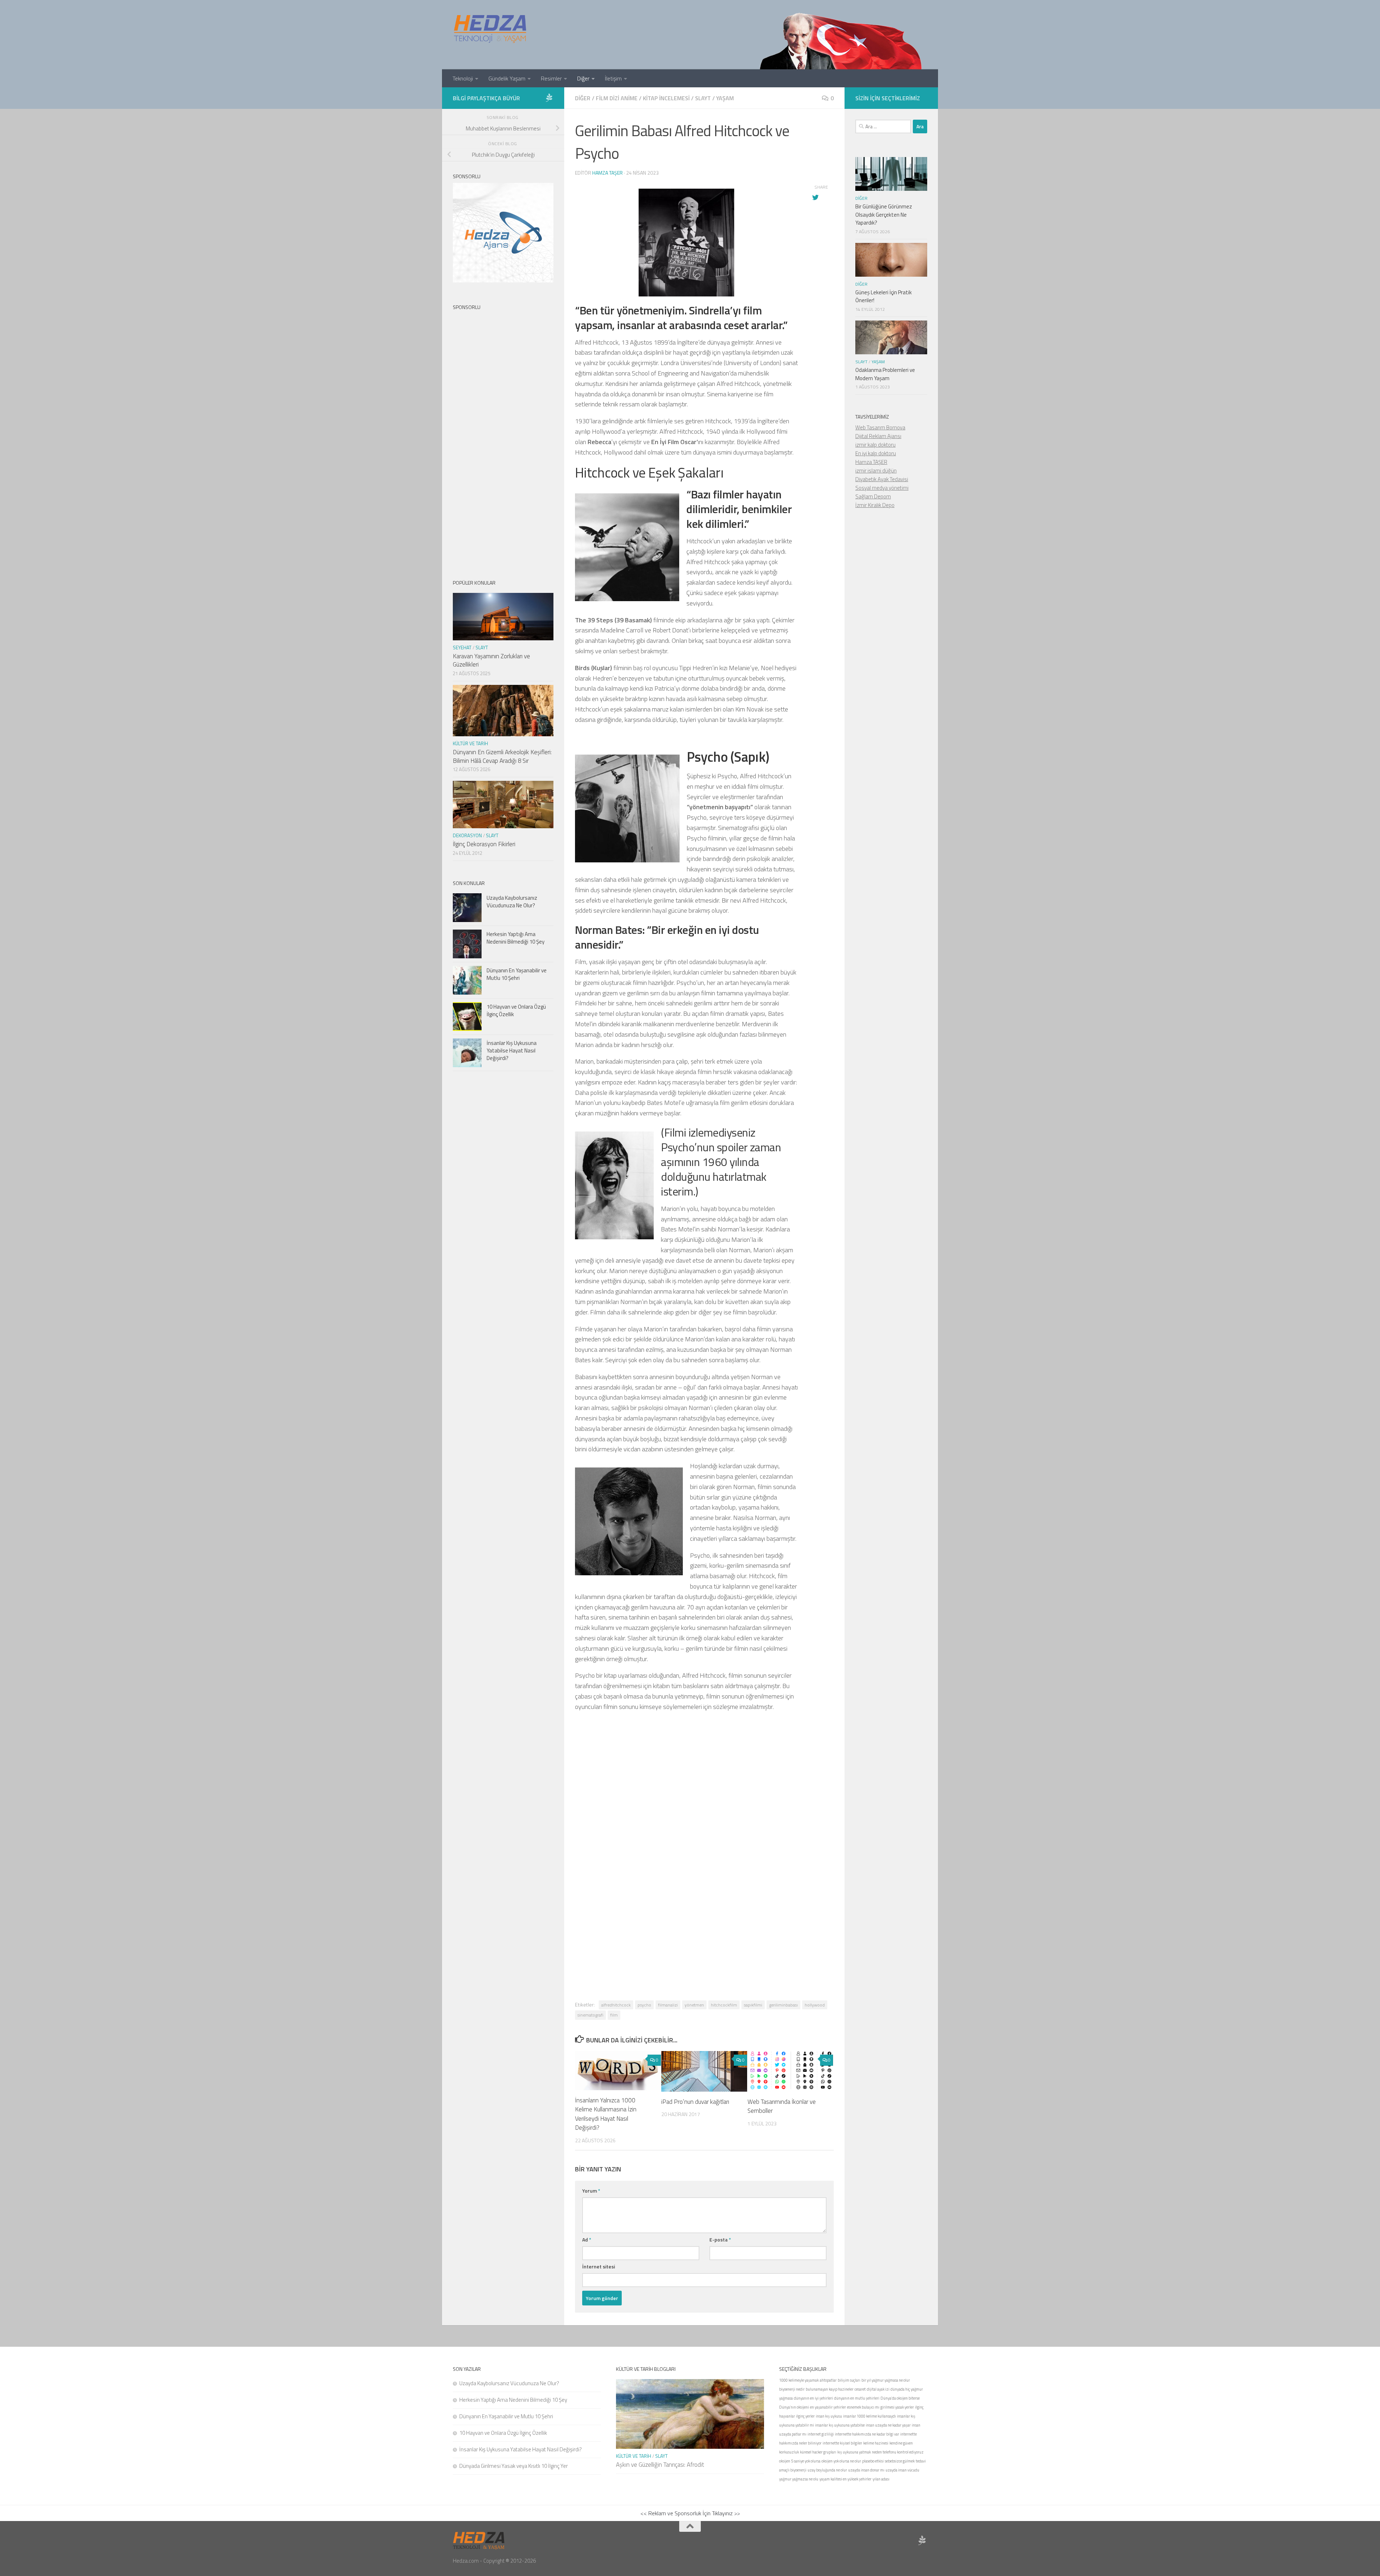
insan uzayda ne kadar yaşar (888, 2425)
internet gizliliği (821, 2434)
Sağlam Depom (873, 496)
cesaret (860, 2389)
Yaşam (725, 98)
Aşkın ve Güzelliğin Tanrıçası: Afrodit (660, 2465)
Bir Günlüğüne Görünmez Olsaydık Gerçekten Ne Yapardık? (884, 215)
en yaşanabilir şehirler (828, 2407)
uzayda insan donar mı (866, 2470)
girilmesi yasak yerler (897, 2407)
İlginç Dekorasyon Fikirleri (484, 844)
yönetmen (694, 2005)
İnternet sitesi (599, 2266)
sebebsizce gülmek (900, 2461)
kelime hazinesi (876, 2443)
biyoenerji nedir (792, 2389)
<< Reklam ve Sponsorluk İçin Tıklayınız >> (690, 2513)
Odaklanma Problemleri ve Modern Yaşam (885, 374)
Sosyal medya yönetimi (882, 488)
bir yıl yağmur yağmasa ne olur (886, 2380)
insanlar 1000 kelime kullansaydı (870, 2416)
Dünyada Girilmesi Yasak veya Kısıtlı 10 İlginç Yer (514, 2466)
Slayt (703, 98)
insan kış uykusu (829, 2416)
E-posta (720, 2239)
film (614, 2015)
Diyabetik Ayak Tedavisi (882, 479)
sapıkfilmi (753, 2005)
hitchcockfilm (724, 2005)
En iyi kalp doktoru (876, 453)
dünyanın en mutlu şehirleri (857, 2398)
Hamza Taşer (608, 173)
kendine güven (901, 2443)
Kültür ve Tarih (470, 743)
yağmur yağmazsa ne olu (799, 2479)
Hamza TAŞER (871, 462)
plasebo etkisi (873, 2461)
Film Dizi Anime (617, 98)
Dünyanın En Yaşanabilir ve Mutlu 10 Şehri (517, 974)
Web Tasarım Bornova (880, 427)
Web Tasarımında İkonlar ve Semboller (782, 2106)
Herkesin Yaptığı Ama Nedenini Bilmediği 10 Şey (516, 938)
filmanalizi (668, 2005)
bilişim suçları (849, 2380)
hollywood (815, 2005)
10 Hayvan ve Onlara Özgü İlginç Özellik (516, 1010)
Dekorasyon (467, 835)
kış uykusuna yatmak (854, 2452)
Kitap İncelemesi (666, 98)
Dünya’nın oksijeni (794, 2407)
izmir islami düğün (876, 471)
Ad (587, 2239)
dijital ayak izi (878, 2389)
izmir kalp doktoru (875, 445)
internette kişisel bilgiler (842, 2443)
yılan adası (881, 2479)
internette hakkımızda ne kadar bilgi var (867, 2434)
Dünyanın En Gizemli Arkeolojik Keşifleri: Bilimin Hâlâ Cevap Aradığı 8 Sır (502, 756)
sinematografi (590, 2015)
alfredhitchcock (616, 2005)
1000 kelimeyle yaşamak (799, 2380)
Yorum (591, 2191)
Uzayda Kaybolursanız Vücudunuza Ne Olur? (512, 902)
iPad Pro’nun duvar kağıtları (695, 2102)
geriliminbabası (783, 2005)
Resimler (551, 78)
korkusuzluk (789, 2452)
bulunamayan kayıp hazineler (830, 2389)
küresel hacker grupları (818, 2452)
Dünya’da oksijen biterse (900, 2398)
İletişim (613, 78)
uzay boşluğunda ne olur (827, 2470)
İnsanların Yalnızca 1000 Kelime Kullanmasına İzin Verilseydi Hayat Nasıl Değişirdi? (606, 2114)
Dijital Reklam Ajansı (878, 436)
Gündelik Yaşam (507, 78)
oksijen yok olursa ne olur (841, 2461)
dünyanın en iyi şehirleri (813, 2398)
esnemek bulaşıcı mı (863, 2407)
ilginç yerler (805, 2416)
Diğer (583, 78)
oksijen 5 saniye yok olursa (800, 2461)
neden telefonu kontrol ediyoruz (898, 2452)
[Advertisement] (704, 1816)
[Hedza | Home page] (491, 29)
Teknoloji (463, 78)
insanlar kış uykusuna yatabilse (840, 2425)
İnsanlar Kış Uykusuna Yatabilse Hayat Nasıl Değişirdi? (512, 1050)
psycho (644, 2005)
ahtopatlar (828, 2380)
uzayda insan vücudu (902, 2470)
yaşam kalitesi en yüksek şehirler (845, 2479)
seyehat (462, 648)
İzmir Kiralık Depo (875, 505)
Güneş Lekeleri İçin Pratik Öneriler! (884, 296)
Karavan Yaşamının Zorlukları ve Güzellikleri (491, 660)
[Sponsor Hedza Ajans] (549, 98)
